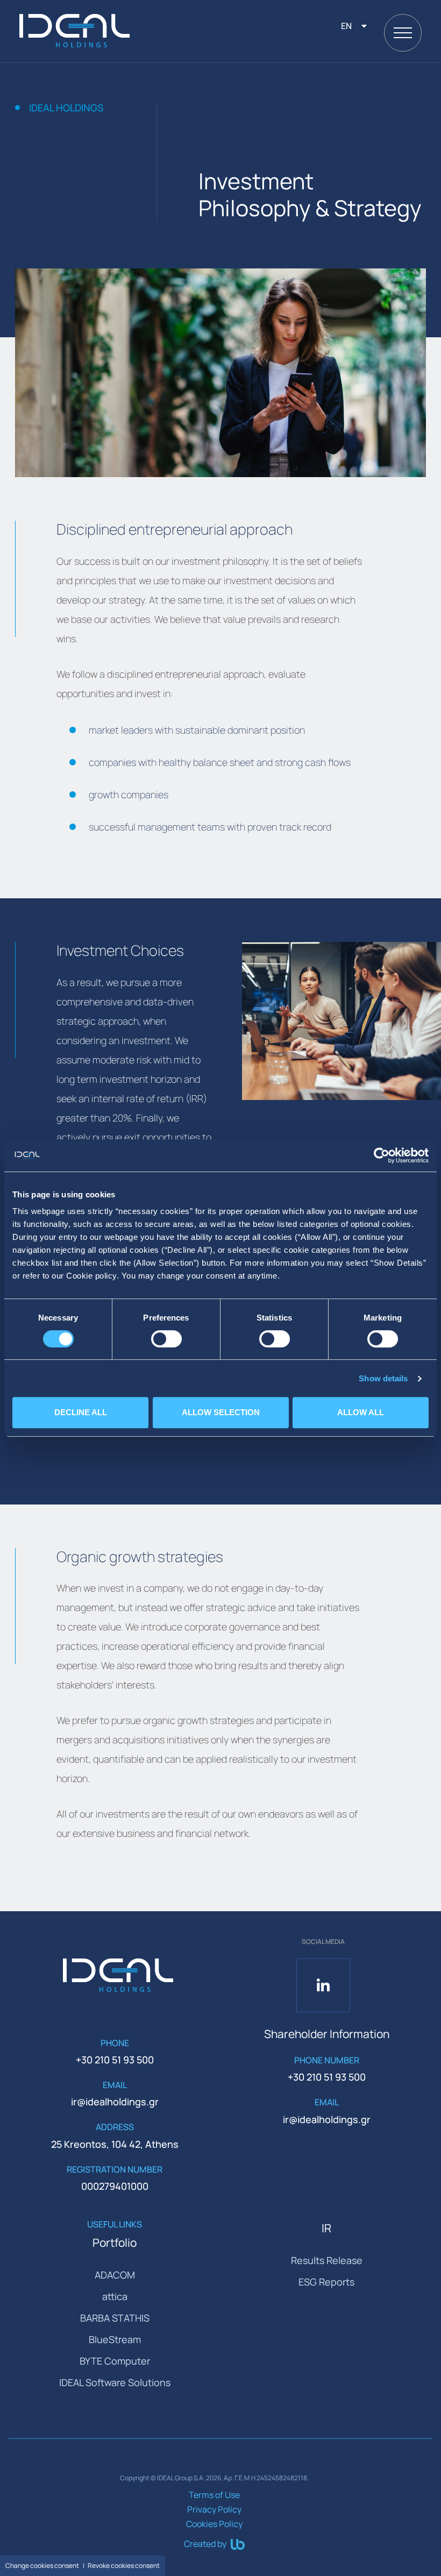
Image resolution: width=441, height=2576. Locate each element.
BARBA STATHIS (115, 2318)
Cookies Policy (214, 2524)
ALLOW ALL (361, 1412)
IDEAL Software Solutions (115, 2382)
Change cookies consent (42, 2566)
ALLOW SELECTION (221, 1412)
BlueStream (115, 2339)
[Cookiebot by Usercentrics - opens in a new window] (382, 1155)
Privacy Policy (214, 2509)
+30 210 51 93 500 (115, 2060)
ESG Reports (326, 2282)
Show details (383, 1378)
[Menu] (403, 33)
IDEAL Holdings (66, 108)
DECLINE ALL (81, 1412)
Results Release (327, 2260)
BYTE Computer (115, 2361)
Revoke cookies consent (124, 2566)
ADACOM (115, 2275)
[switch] (166, 1339)
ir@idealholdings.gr (115, 2102)
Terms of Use (214, 2495)
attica (115, 2296)
